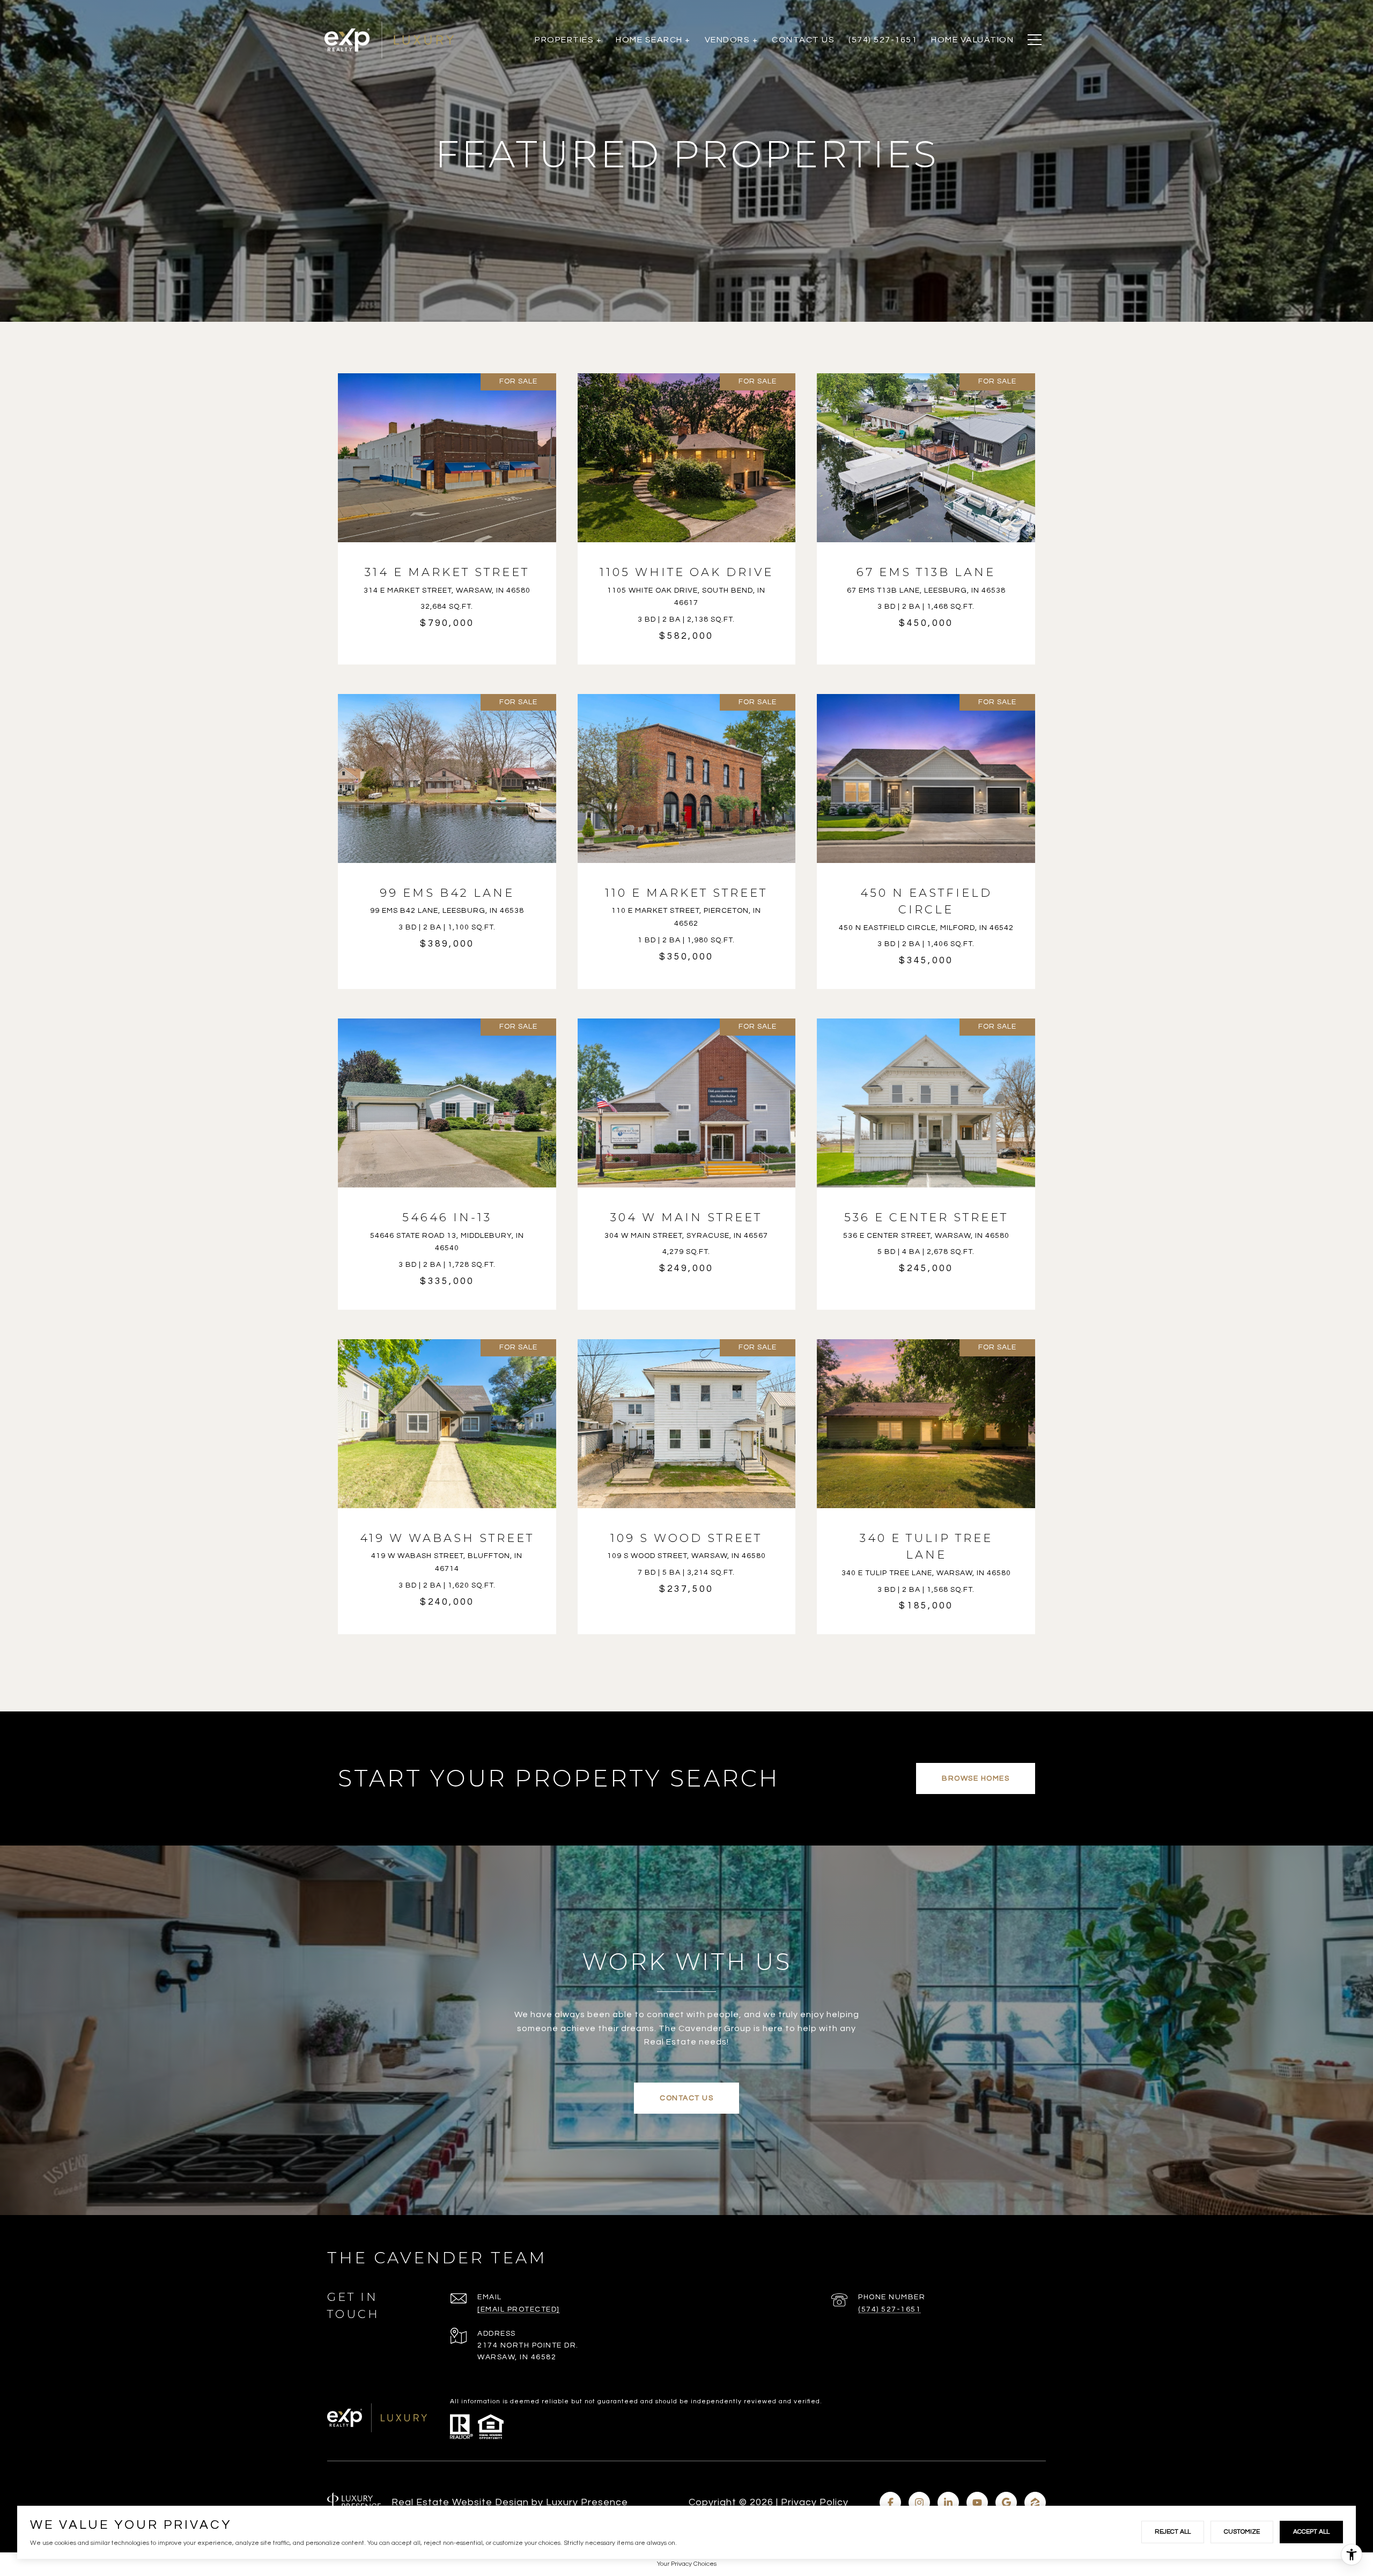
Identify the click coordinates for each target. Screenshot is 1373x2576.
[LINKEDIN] (948, 2503)
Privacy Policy (815, 2502)
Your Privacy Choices (687, 2564)
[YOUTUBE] (977, 2503)
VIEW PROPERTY (447, 513)
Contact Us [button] (686, 2098)
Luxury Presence (587, 2502)
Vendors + (732, 40)
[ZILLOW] (1035, 2503)
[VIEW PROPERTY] (447, 504)
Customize (1242, 2532)
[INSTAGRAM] (919, 2503)
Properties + (568, 40)
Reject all (1173, 2532)
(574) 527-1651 (890, 2309)
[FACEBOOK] (890, 2503)
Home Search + (653, 40)
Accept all (1311, 2532)
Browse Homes (976, 1778)
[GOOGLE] (1006, 2503)
